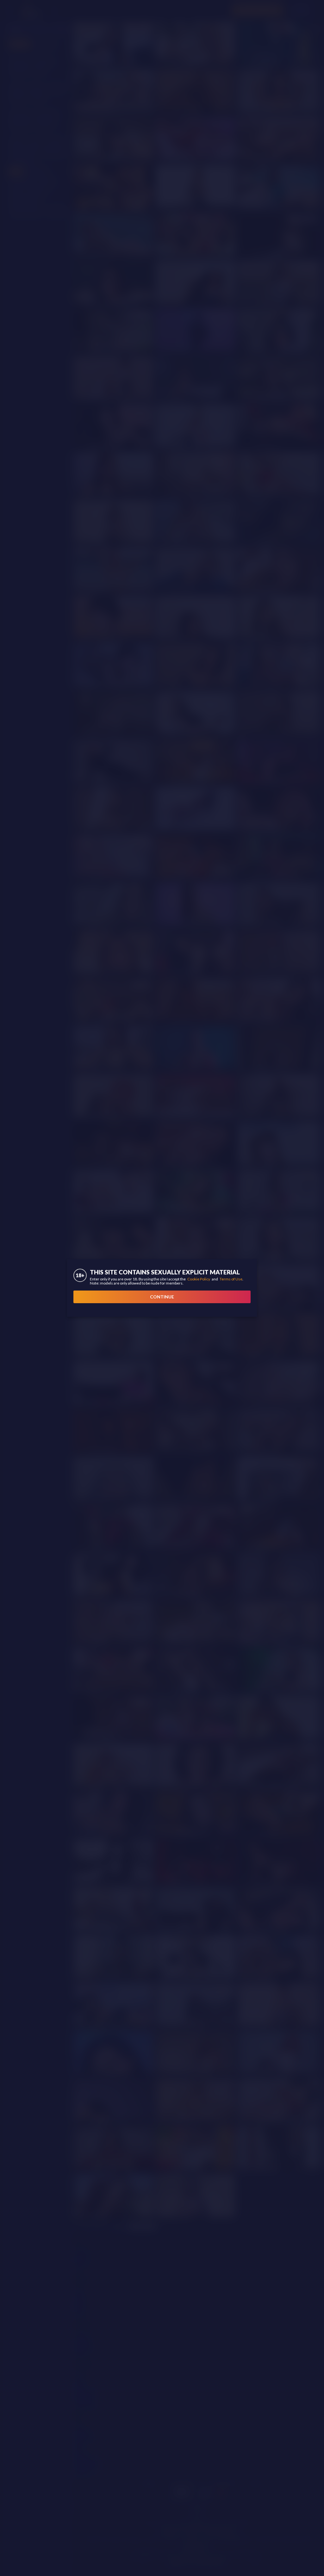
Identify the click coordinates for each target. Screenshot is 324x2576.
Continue (162, 1297)
